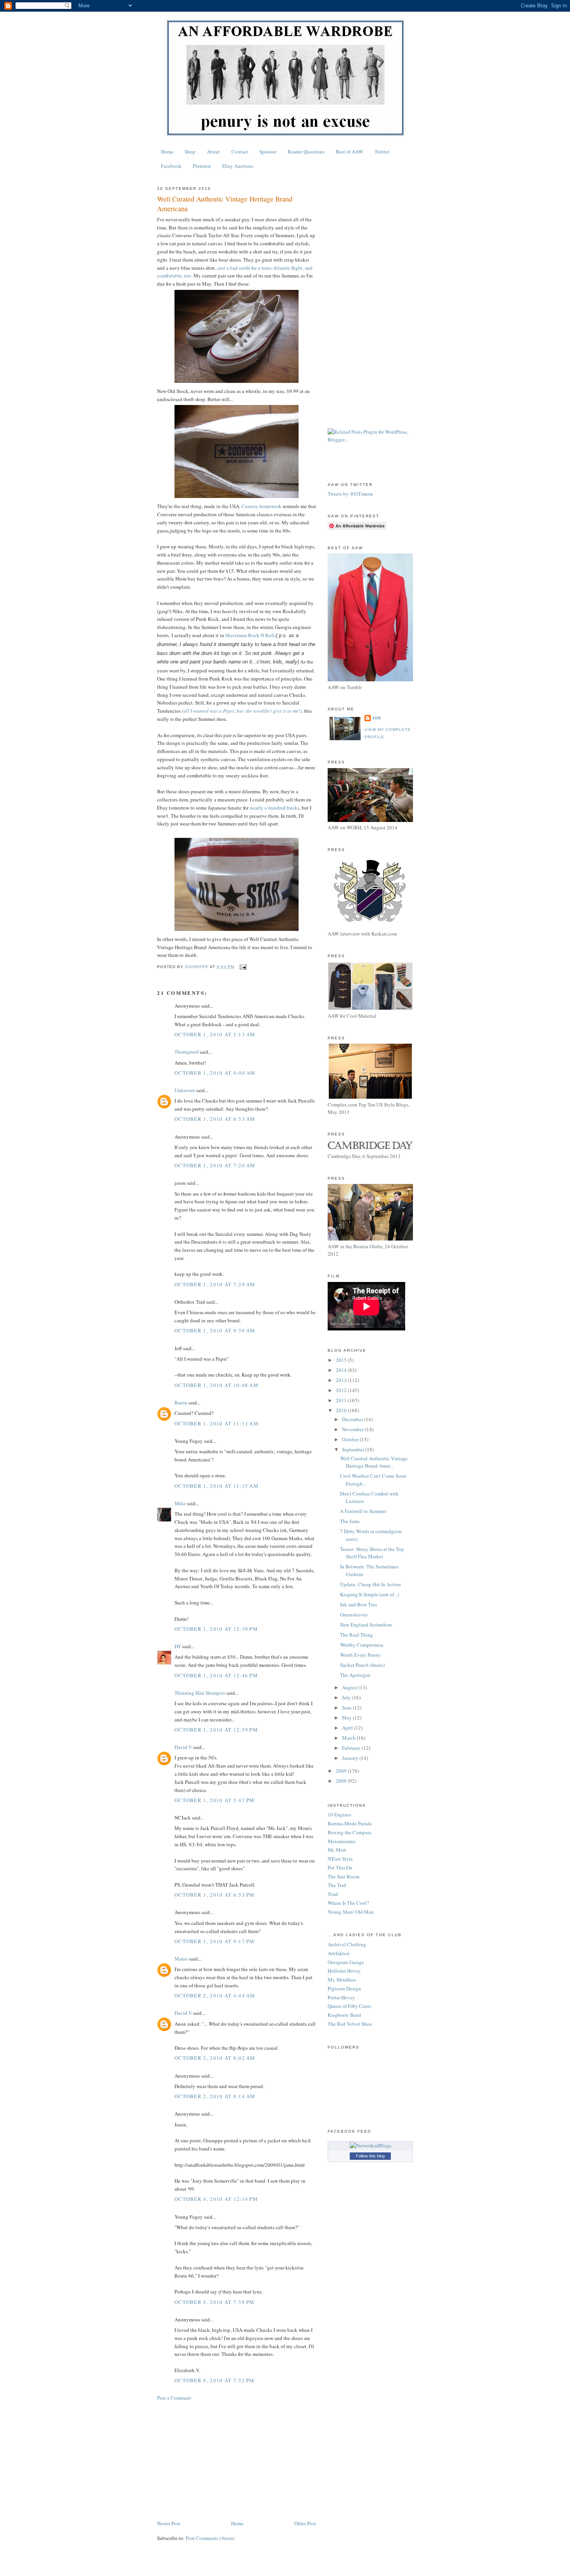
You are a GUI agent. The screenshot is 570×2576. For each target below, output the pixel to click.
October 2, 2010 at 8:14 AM (215, 2096)
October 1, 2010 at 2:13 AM (215, 1034)
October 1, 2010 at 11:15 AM (217, 1486)
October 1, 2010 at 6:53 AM (215, 1119)
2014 (342, 1370)
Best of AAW (349, 152)
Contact (240, 152)
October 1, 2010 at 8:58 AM (215, 1330)
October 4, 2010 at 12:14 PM (216, 2199)
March (349, 1738)
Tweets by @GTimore (350, 494)
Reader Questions (306, 152)
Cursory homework (262, 506)
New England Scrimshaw (366, 1625)
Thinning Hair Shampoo (200, 1693)
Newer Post (169, 2523)
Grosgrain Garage (346, 1962)
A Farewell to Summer (363, 1511)
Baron (181, 1403)
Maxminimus (342, 1841)
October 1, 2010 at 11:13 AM (217, 1423)
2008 (342, 1781)
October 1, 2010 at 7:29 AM (215, 1284)
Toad (333, 1894)
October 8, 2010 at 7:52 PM (215, 2380)
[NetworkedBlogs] (370, 2145)
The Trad (337, 1885)
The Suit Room (344, 1876)
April (348, 1728)
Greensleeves (354, 1615)
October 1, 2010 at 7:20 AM (215, 1165)
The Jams (350, 1521)
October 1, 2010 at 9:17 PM (215, 1941)
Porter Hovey (341, 1997)
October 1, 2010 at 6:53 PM (215, 1895)
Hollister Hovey (344, 1971)
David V (183, 1747)
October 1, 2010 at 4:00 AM (215, 1073)
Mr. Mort (337, 1850)
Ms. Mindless (342, 1980)
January (351, 1758)
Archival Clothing (347, 1944)
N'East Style (340, 1859)
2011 (342, 1400)
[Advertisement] (237, 2461)
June (347, 1708)
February (352, 1748)
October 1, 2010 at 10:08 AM (217, 1385)
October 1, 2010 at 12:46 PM (216, 1675)
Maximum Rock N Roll (250, 635)
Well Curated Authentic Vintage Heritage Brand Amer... (374, 1462)
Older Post (305, 2523)
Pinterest (202, 166)
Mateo (181, 1959)
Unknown (185, 1090)
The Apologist (355, 1675)
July (347, 1697)
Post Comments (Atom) (210, 2538)
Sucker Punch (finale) (362, 1665)
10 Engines (339, 1814)
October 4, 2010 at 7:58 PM (215, 2302)
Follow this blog (370, 2156)
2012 (342, 1390)
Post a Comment (174, 2398)
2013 (342, 1380)
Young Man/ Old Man (351, 1912)
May (347, 1718)
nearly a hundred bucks (275, 808)
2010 (342, 1410)
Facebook (171, 166)
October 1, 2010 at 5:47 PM (215, 1800)
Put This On (340, 1868)
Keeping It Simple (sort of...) (370, 1594)
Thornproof (187, 1052)
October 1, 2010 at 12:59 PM (216, 1730)
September (354, 1449)
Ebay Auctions (238, 166)
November (353, 1429)
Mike (180, 1503)
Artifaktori (339, 1953)
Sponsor (268, 152)
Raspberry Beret (345, 2015)
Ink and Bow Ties (358, 1604)
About (213, 152)
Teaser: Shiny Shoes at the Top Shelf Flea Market (372, 1553)
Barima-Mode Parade (350, 1823)
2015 (342, 1360)
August (350, 1687)
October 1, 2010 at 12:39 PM (216, 1629)
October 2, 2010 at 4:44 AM (215, 1995)
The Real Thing (357, 1635)
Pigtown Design (344, 1988)
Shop (190, 152)
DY (178, 1646)
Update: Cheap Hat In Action (370, 1584)
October (351, 1439)
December (353, 1419)
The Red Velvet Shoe (350, 2024)
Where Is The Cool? (348, 1903)
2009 (342, 1771)
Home (167, 152)
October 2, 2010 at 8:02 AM (215, 2058)
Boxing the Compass (350, 1832)
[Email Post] (243, 967)
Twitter (382, 152)
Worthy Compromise (362, 1645)
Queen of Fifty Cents (349, 2006)
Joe (377, 718)
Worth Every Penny (360, 1655)
